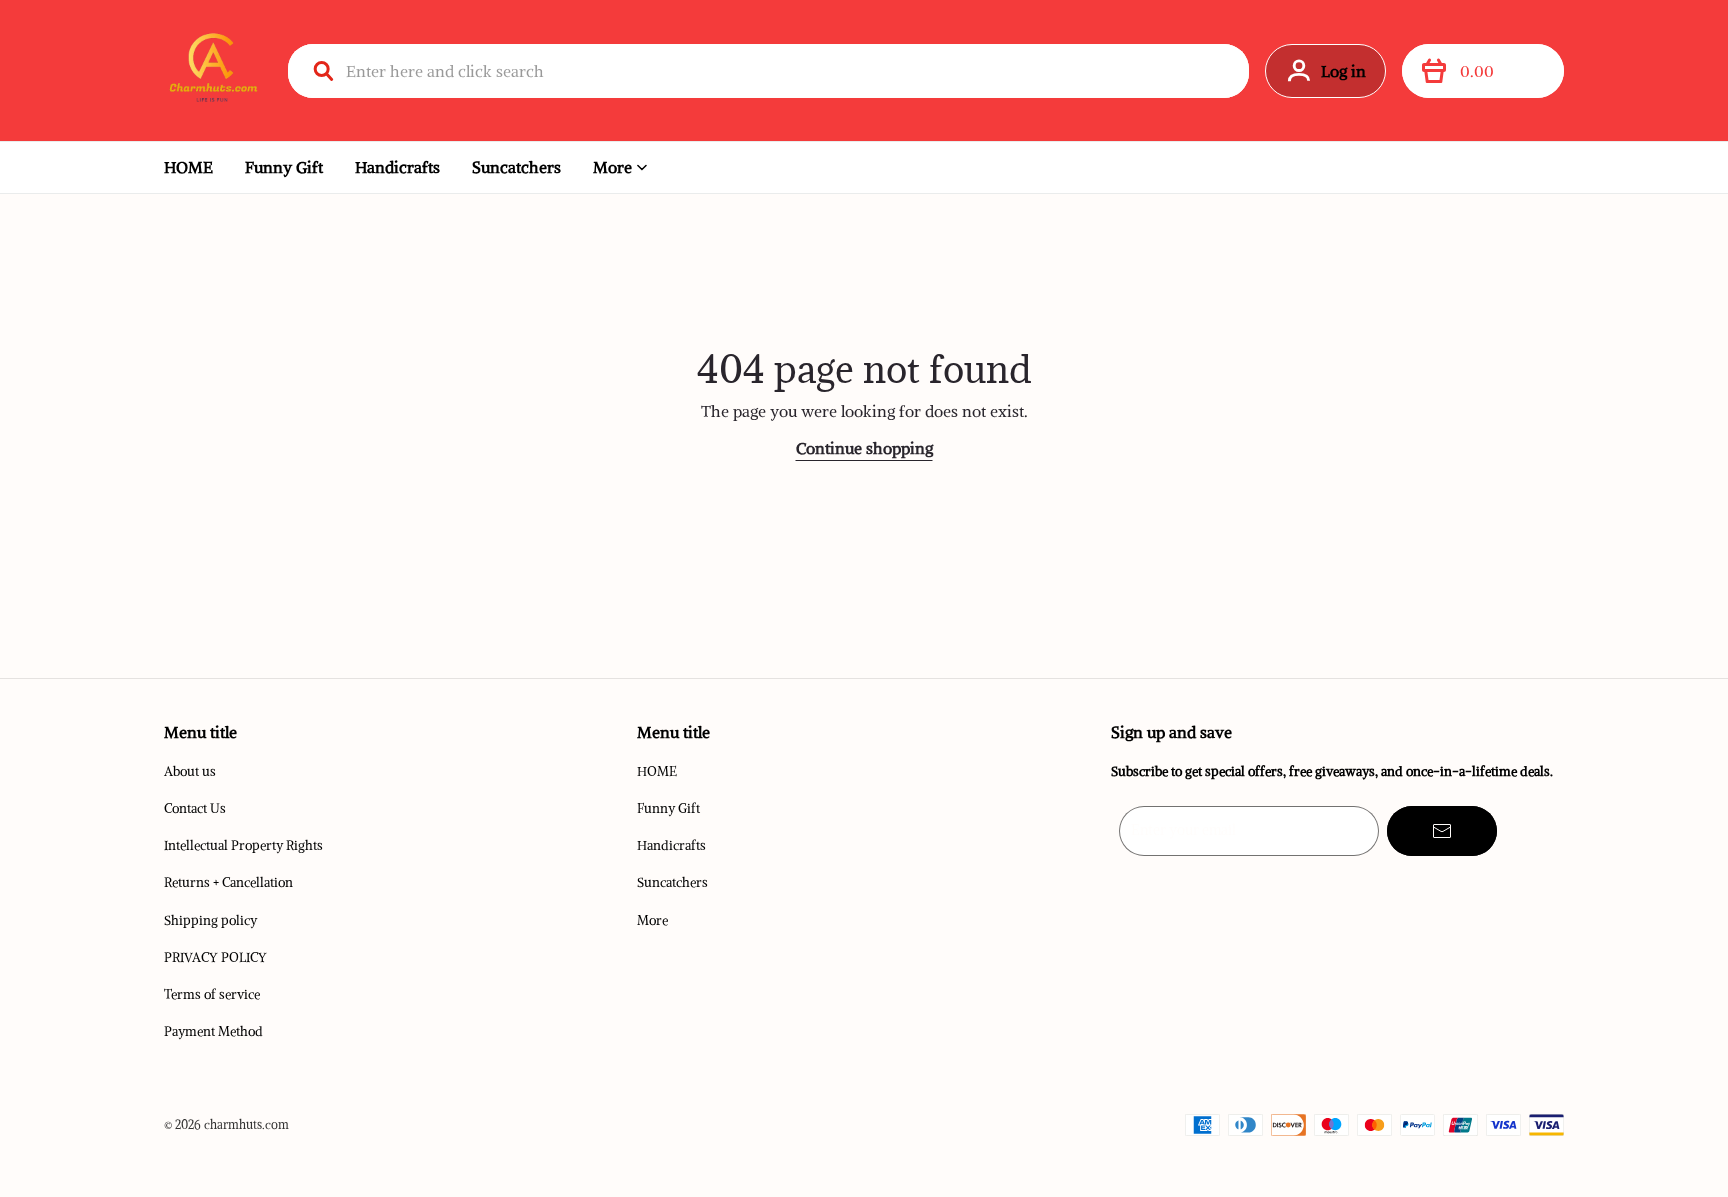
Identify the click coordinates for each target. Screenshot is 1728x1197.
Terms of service (212, 994)
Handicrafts (397, 167)
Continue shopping (864, 448)
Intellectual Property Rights (243, 845)
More (612, 167)
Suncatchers (516, 167)
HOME (188, 167)
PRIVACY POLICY (215, 957)
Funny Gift (284, 167)
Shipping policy (210, 920)
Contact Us (195, 808)
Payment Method (213, 1031)
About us (190, 771)
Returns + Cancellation (228, 882)
